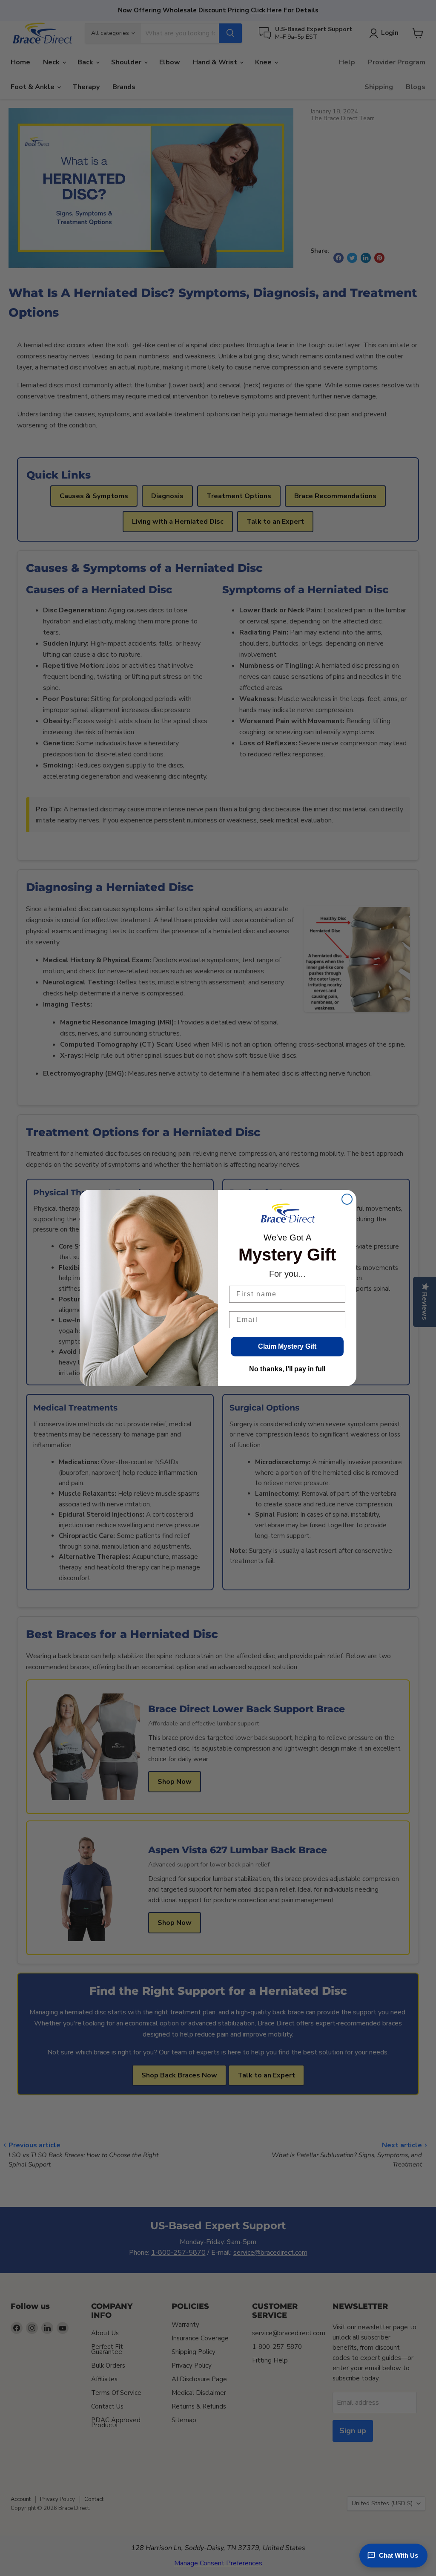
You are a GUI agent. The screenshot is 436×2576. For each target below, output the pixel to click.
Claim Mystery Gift (287, 1346)
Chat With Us (399, 2555)
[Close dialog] (347, 1199)
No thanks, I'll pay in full (287, 1369)
